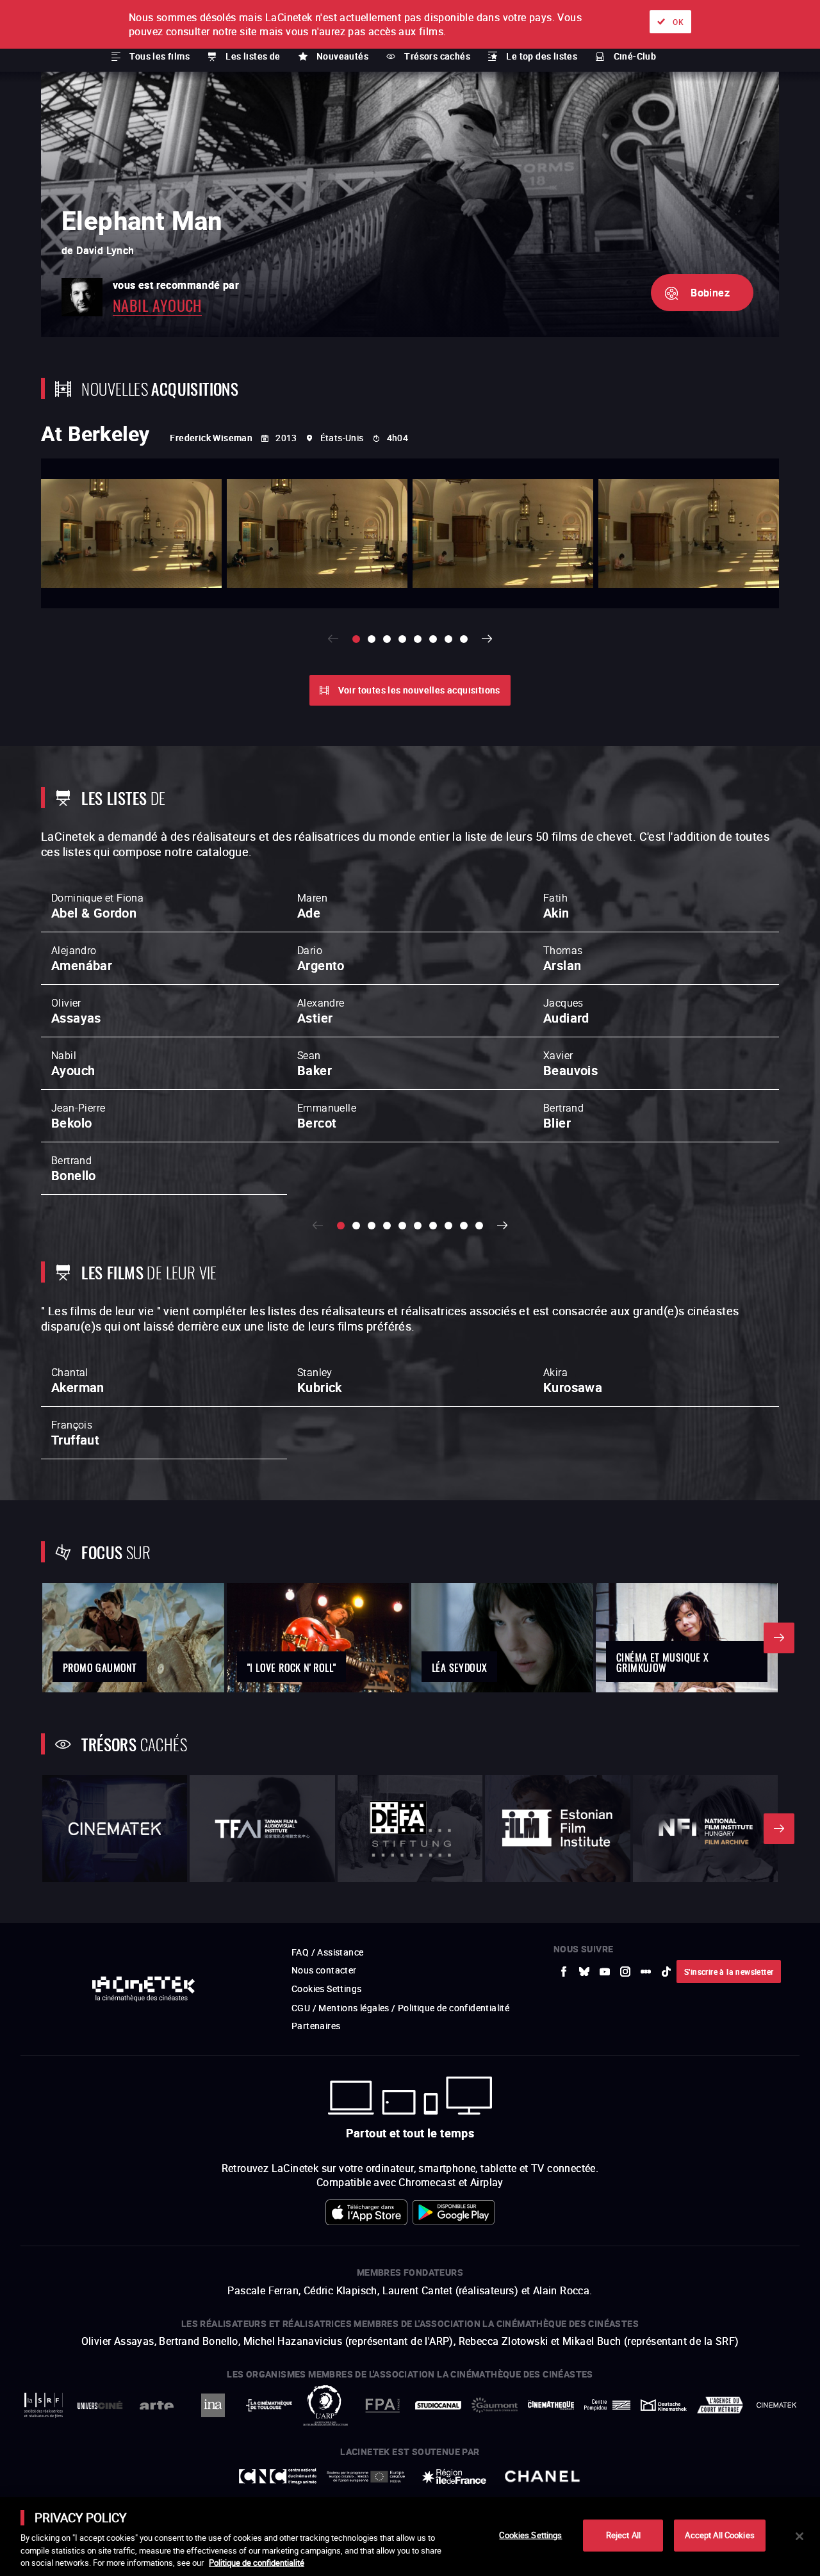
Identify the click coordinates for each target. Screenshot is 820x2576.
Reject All (623, 2535)
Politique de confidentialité (257, 2563)
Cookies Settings (530, 2535)
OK (678, 22)
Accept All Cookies (719, 2535)
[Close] (799, 2536)
